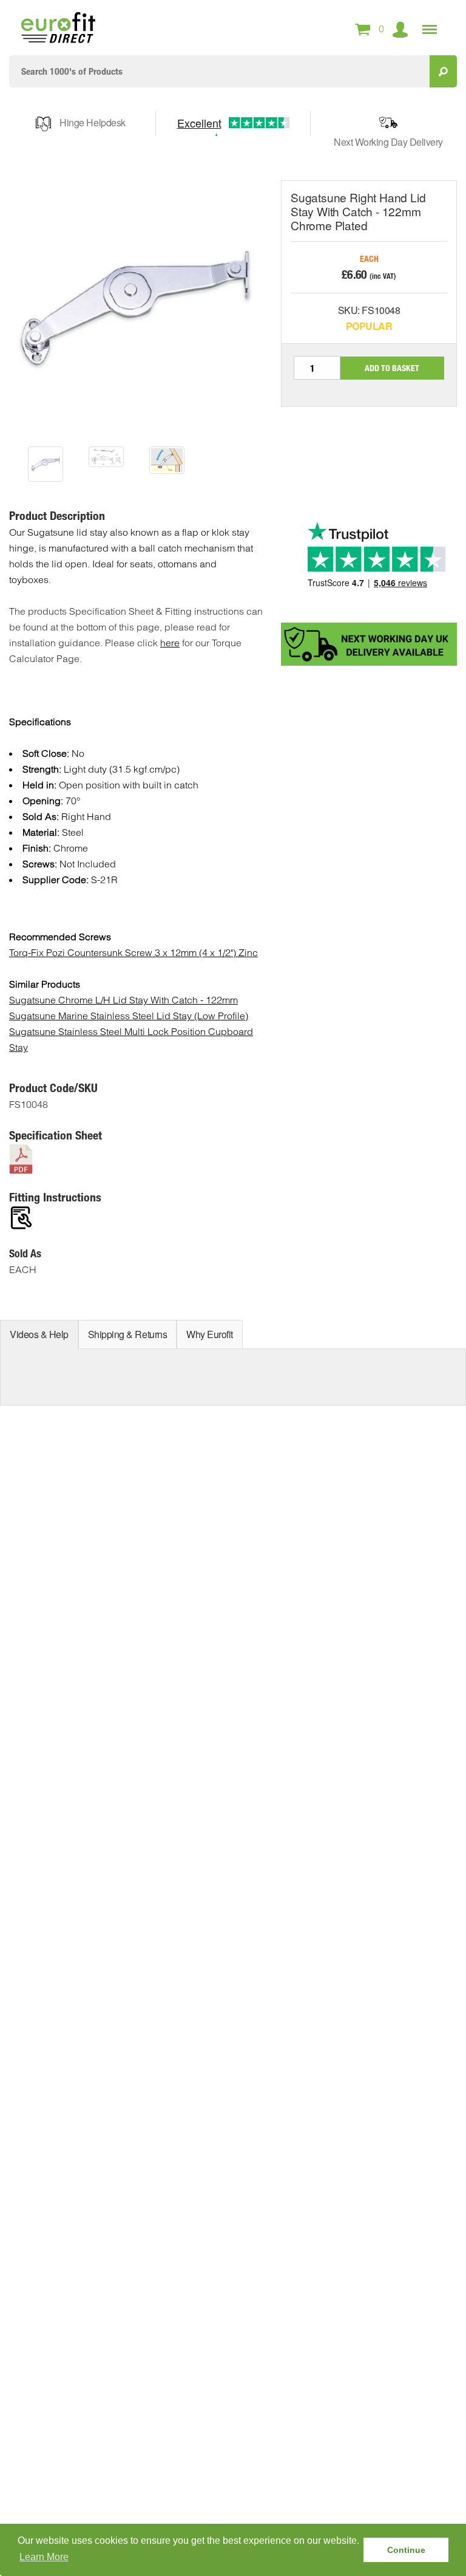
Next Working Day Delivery (388, 142)
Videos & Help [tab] (39, 1334)
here (170, 643)
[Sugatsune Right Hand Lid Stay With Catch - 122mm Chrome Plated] (46, 464)
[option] (46, 464)
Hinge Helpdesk (92, 122)
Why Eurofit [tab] (210, 1334)
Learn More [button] (44, 2557)
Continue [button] (406, 2550)
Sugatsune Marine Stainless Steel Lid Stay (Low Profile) (129, 1016)
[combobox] (219, 71)
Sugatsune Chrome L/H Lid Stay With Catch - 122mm (123, 1000)
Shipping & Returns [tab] (127, 1334)
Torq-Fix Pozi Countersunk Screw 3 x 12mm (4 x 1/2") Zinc (133, 952)
